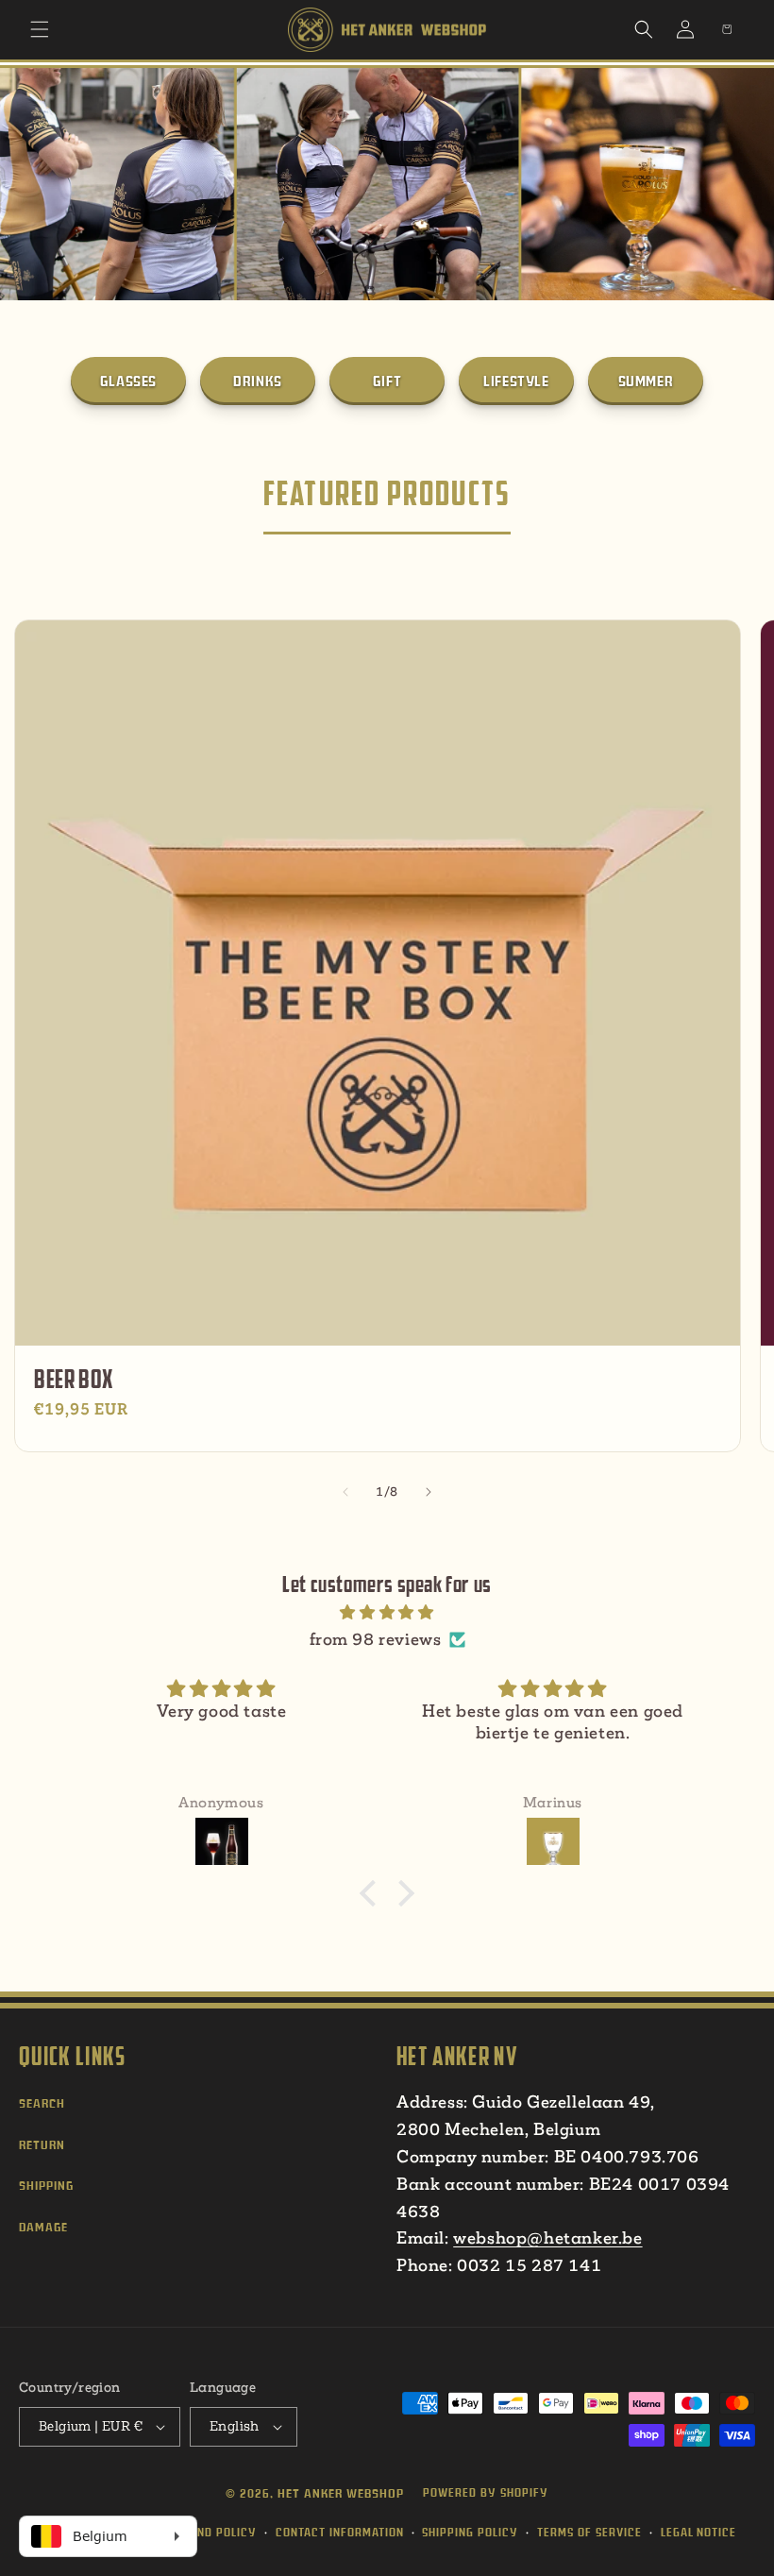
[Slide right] (429, 1492)
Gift (387, 381)
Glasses (128, 381)
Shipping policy (470, 2532)
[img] (387, 1612)
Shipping (46, 2186)
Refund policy (213, 2532)
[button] (40, 29)
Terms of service (589, 2532)
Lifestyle (516, 381)
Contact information (340, 2532)
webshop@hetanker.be (547, 2238)
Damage (43, 2227)
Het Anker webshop (341, 2493)
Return (42, 2145)
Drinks (258, 381)
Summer (646, 381)
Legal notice (698, 2532)
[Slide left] (345, 1492)
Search (42, 2103)
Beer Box (74, 1380)
